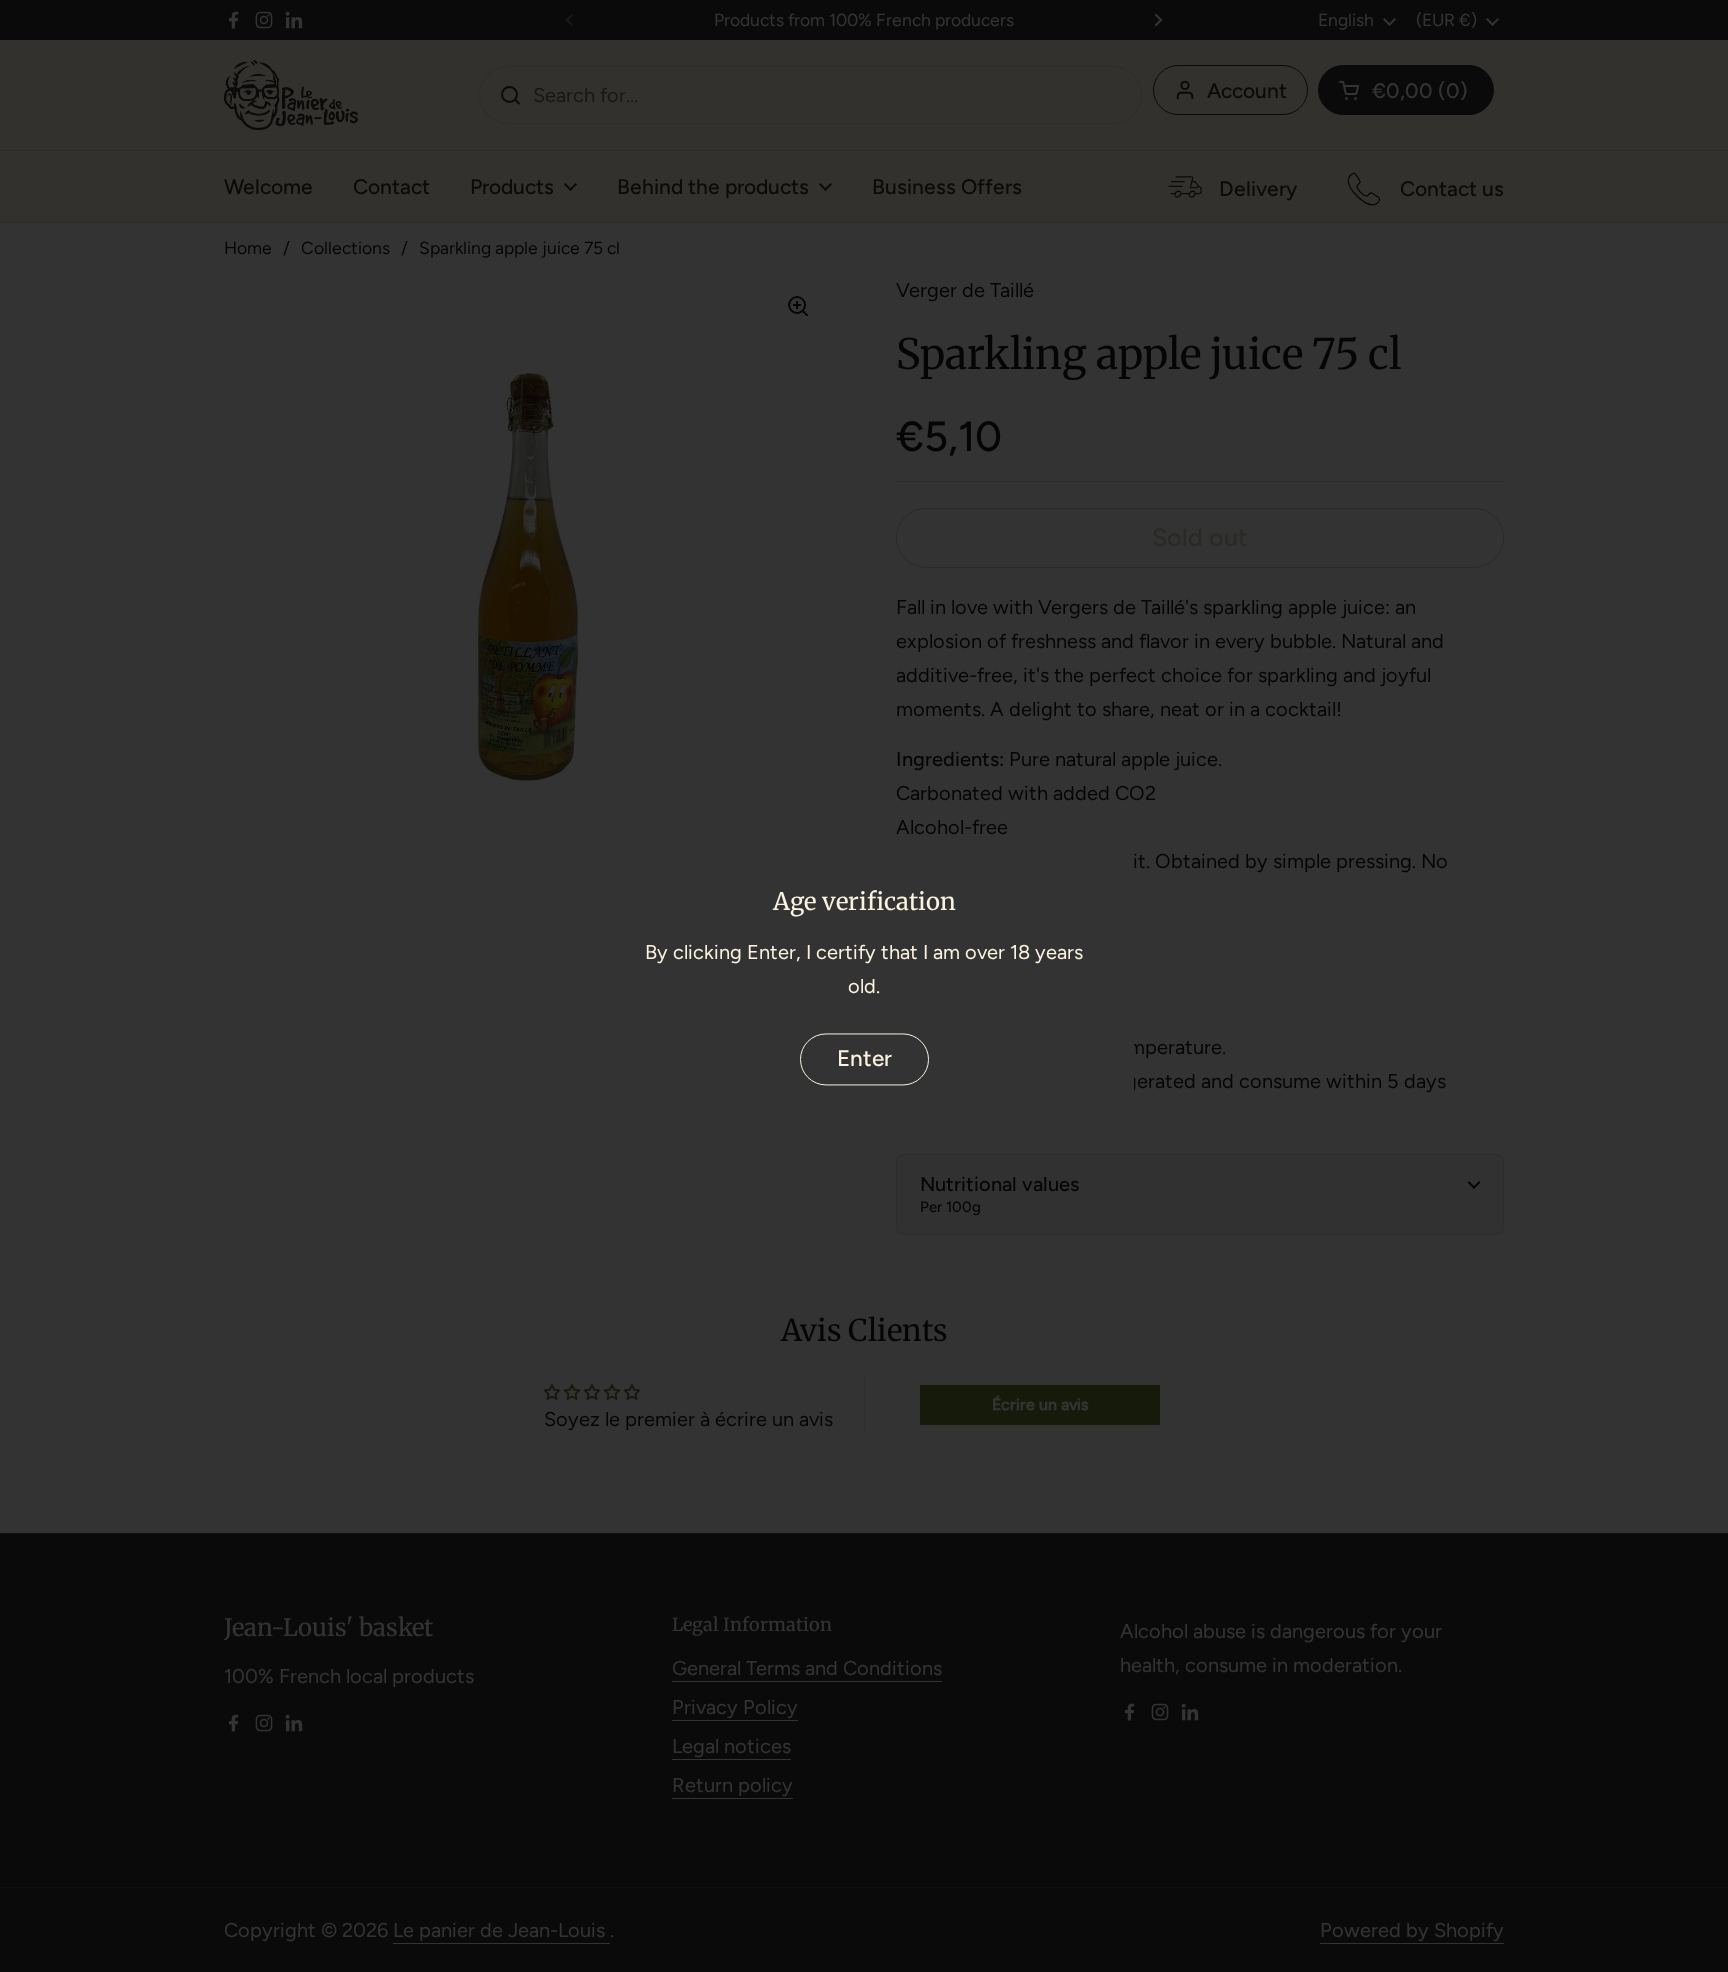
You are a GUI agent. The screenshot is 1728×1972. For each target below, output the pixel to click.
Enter (864, 1058)
